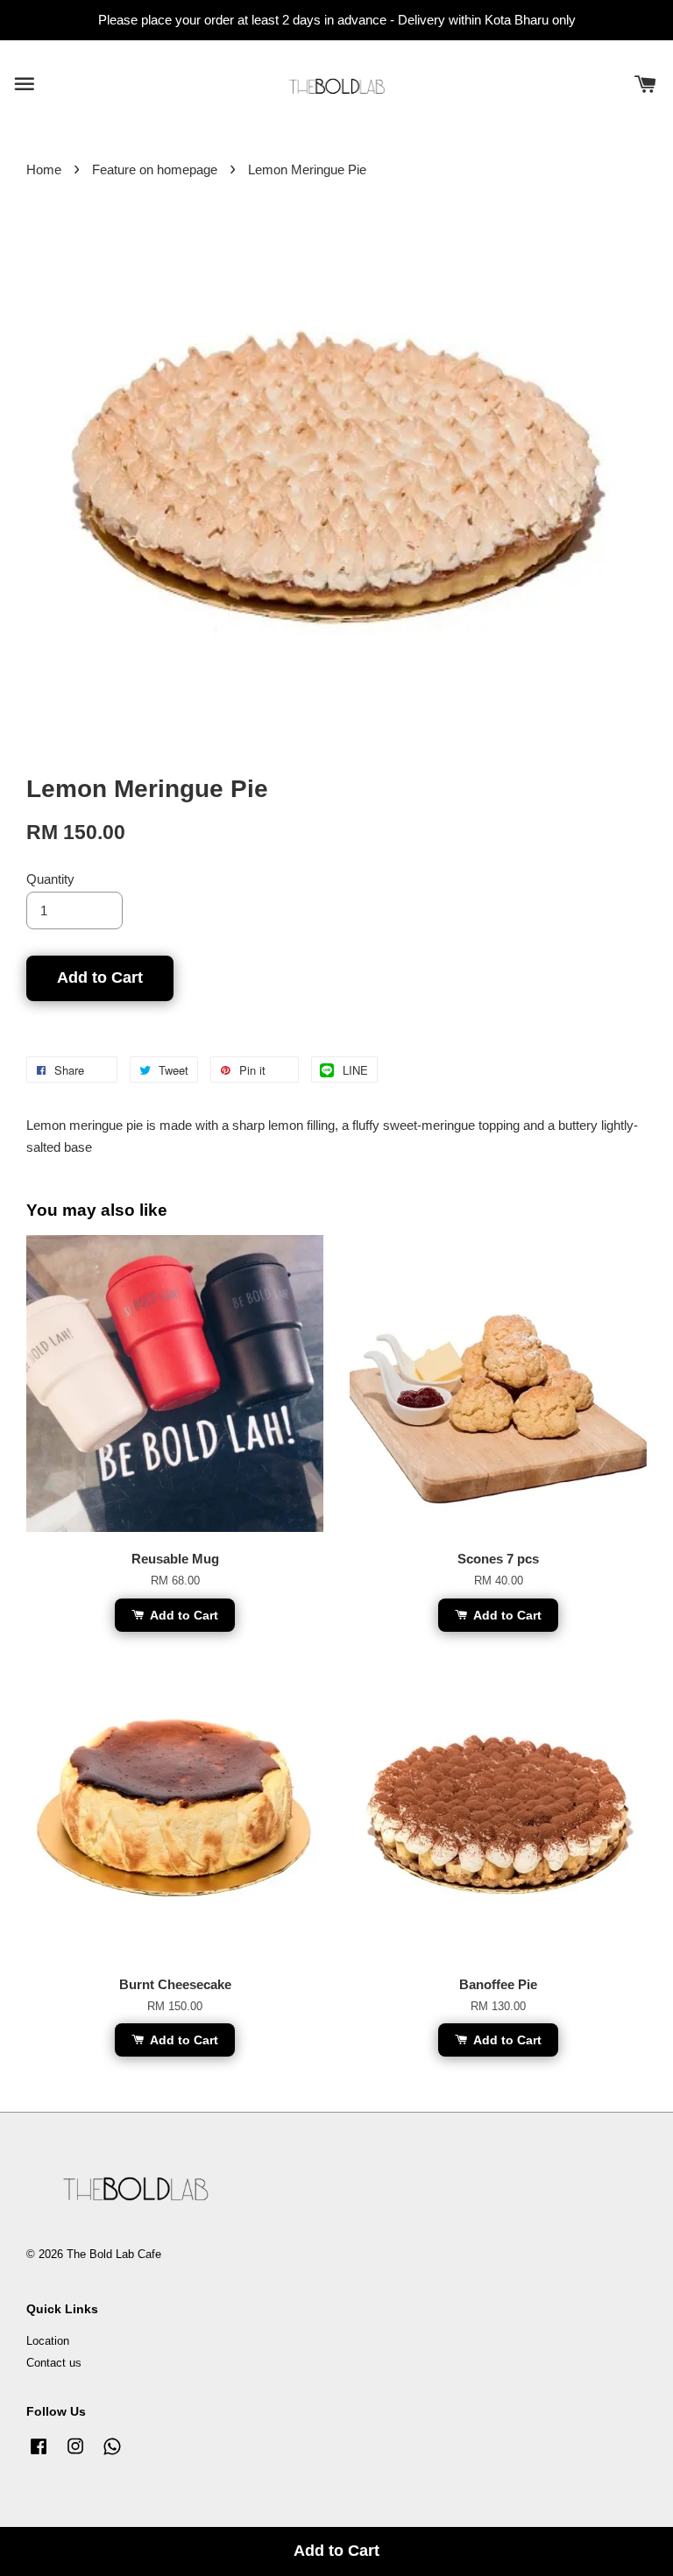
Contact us (54, 2363)
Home (44, 169)
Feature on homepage (155, 169)
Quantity (50, 879)
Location (48, 2341)
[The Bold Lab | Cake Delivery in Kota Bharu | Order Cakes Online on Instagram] (75, 2455)
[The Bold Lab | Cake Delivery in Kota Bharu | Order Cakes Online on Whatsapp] (112, 2455)
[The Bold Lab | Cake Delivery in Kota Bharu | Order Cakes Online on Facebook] (39, 2455)
